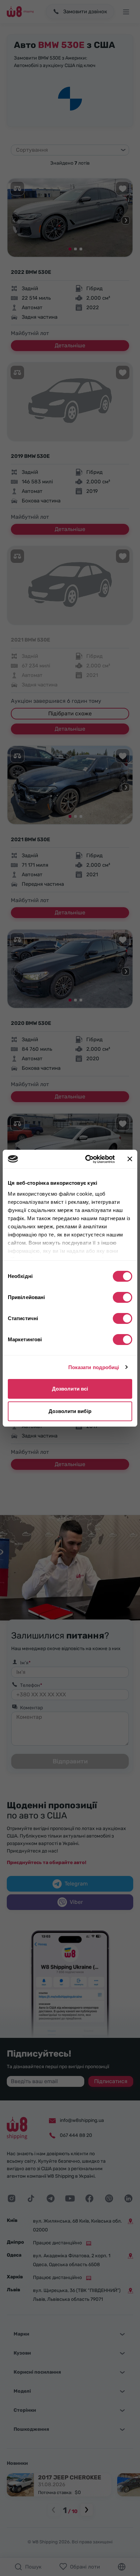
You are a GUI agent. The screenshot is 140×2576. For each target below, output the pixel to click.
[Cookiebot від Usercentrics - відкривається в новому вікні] (87, 1159)
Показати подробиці (94, 1367)
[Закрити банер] (130, 1159)
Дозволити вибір (70, 1411)
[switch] (122, 1297)
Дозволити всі (70, 1389)
